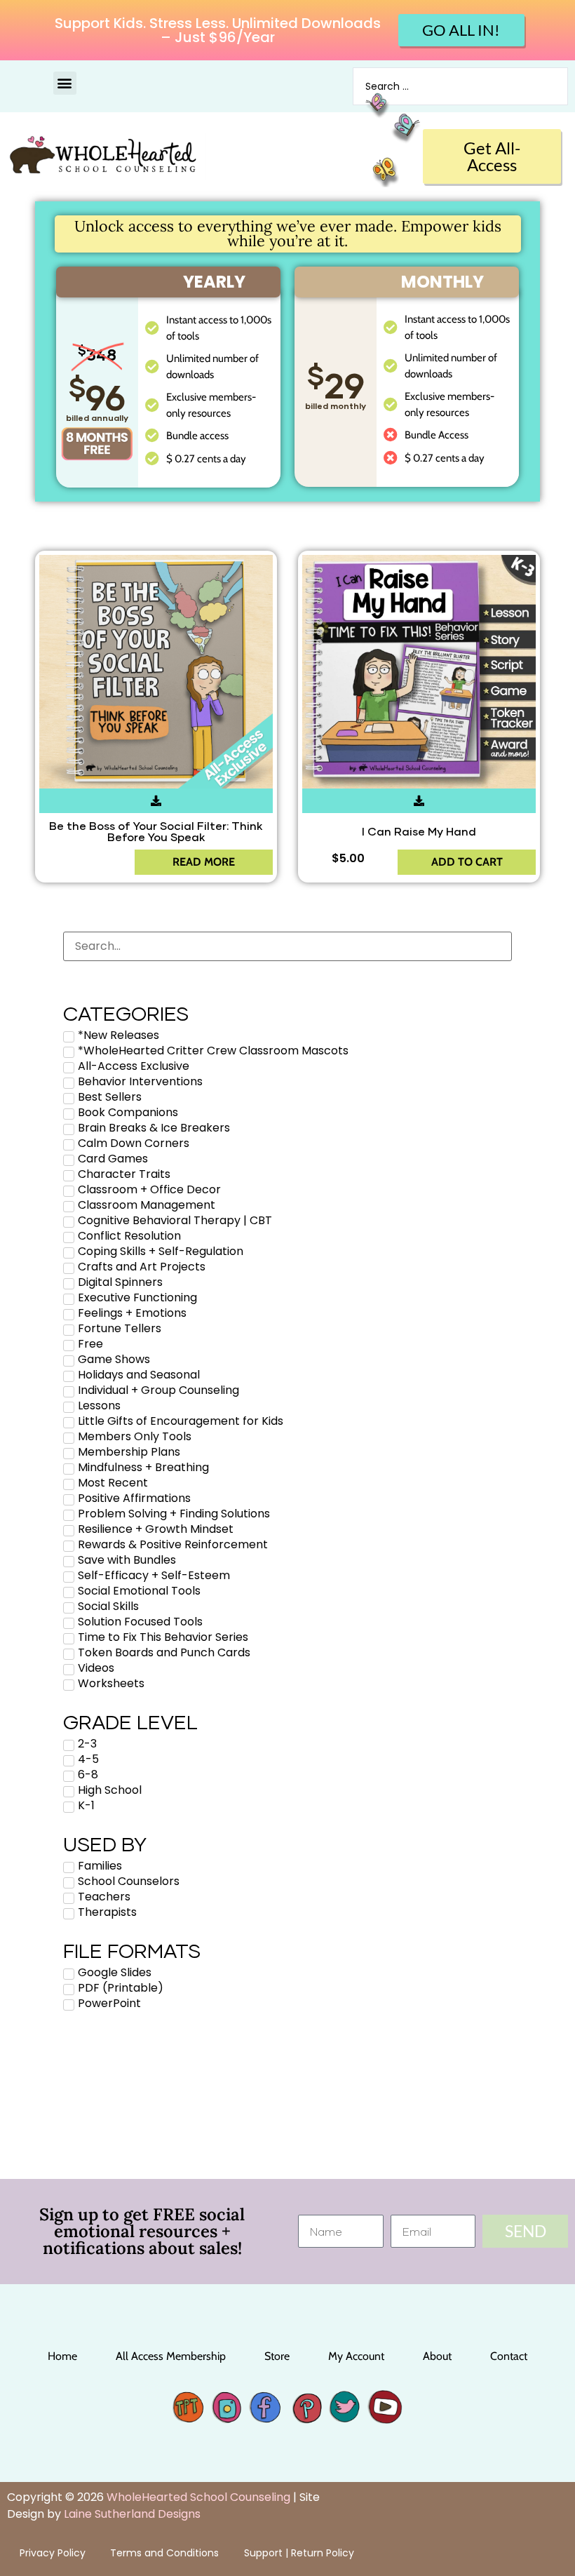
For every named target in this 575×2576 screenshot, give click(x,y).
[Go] (185, 2407)
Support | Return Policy (299, 2553)
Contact (509, 2356)
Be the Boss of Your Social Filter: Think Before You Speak (156, 831)
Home (62, 2356)
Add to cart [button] (467, 862)
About (437, 2356)
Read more (204, 862)
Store (277, 2356)
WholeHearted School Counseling (198, 2497)
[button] (65, 83)
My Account (356, 2356)
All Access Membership (171, 2356)
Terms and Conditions (164, 2553)
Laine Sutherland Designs (132, 2514)
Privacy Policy (53, 2553)
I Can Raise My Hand (419, 831)
